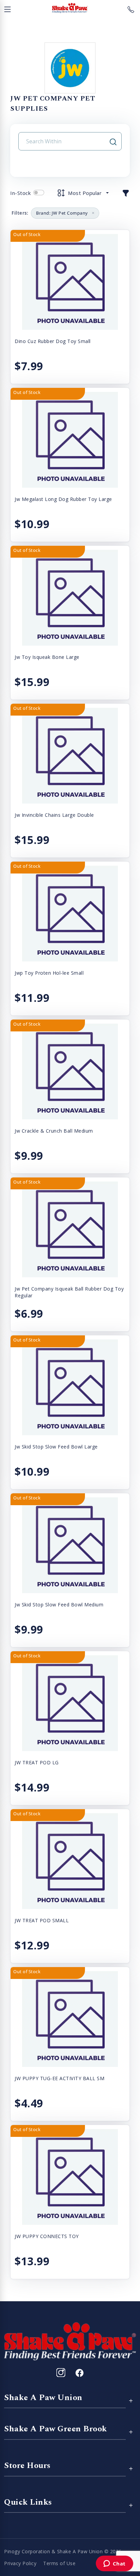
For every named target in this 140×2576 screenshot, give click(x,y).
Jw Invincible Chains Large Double (54, 815)
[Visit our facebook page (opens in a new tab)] (79, 2373)
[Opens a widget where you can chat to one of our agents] (114, 2564)
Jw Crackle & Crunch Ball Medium (54, 1131)
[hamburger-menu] (7, 8)
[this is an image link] (70, 2341)
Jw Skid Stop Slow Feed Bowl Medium (59, 1605)
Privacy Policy (20, 2563)
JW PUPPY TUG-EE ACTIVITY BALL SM (59, 2078)
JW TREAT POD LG (37, 1762)
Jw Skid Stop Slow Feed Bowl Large (56, 1447)
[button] (126, 193)
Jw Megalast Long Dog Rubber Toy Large (63, 499)
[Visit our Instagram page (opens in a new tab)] (61, 2373)
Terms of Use (59, 2563)
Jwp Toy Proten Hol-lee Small (49, 973)
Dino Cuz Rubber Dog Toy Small (53, 341)
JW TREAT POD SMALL (42, 1920)
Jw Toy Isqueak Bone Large (47, 657)
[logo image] (70, 8)
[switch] (39, 193)
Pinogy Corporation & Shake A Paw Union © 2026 (63, 2551)
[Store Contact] (131, 8)
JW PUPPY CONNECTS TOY (47, 2236)
